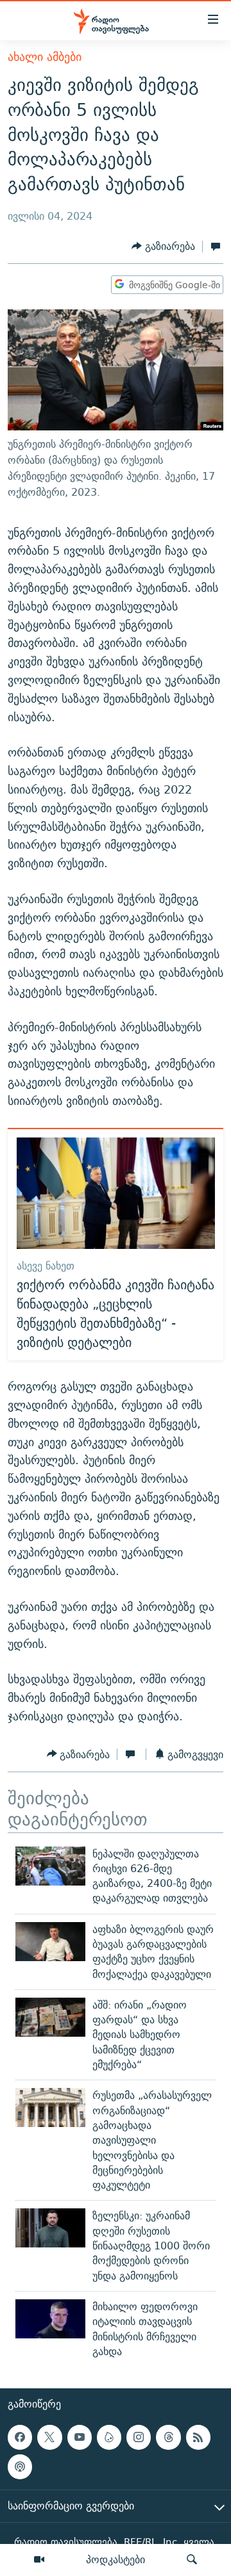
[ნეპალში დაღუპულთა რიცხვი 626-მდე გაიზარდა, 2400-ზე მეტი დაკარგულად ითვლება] (50, 1866)
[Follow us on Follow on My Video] (109, 2437)
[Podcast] (20, 2467)
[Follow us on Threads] (168, 2437)
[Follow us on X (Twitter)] (49, 2437)
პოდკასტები (116, 2559)
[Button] (163, 246)
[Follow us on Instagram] (139, 2437)
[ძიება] (192, 2560)
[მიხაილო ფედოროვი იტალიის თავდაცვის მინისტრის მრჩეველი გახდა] (50, 2319)
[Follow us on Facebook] (20, 2437)
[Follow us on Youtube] (80, 2437)
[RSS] (198, 2437)
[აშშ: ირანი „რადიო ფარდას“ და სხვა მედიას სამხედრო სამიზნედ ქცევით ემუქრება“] (50, 2017)
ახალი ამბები (45, 57)
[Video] (39, 2560)
